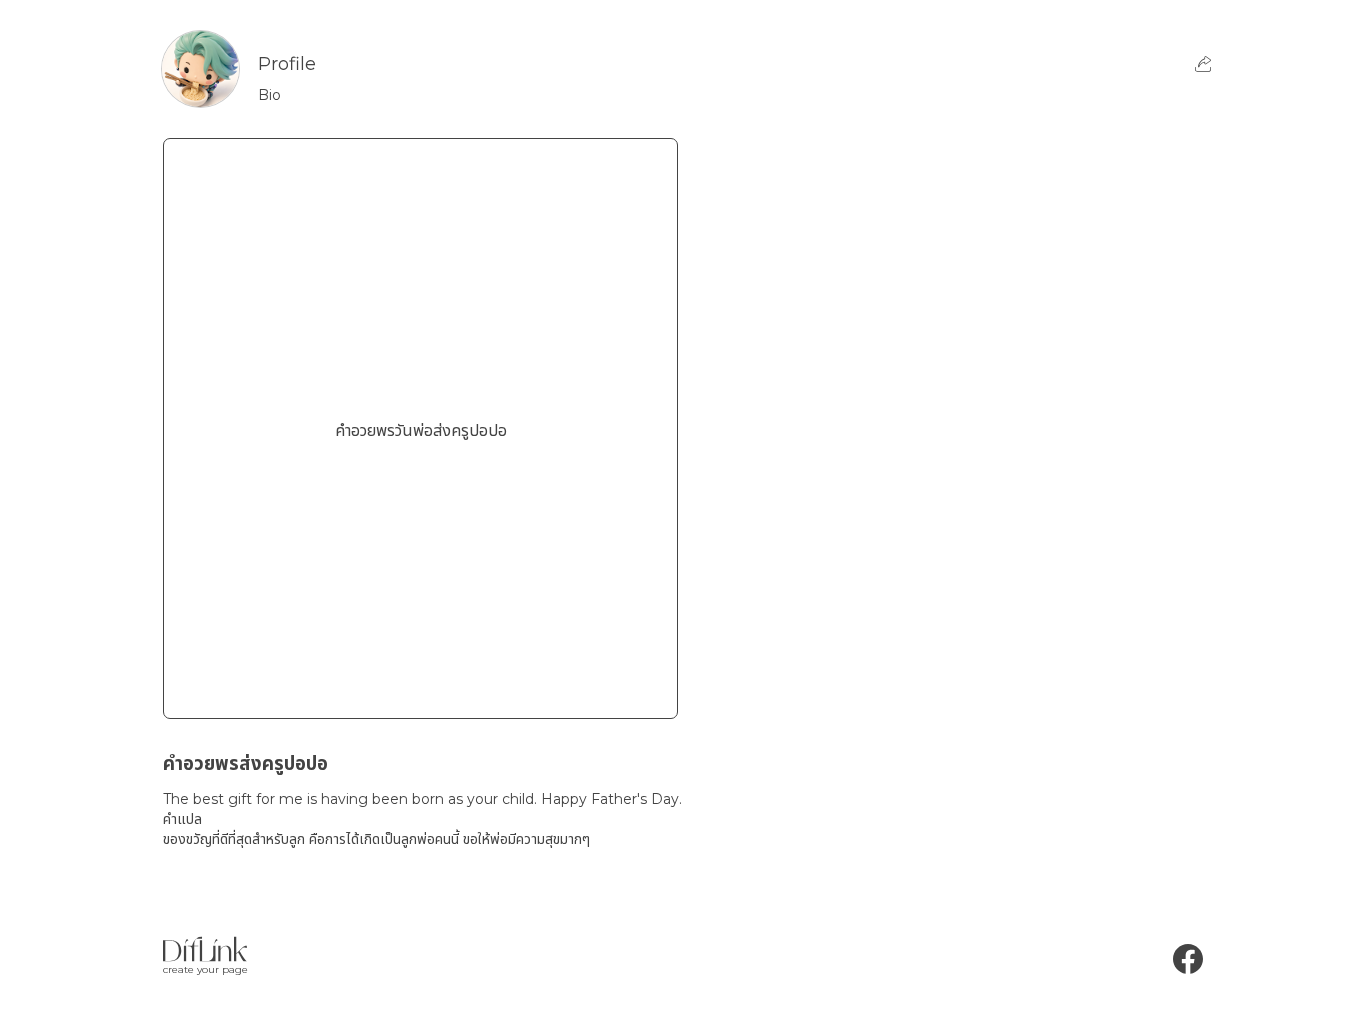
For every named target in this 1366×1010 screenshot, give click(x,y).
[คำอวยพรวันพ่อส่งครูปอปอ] (420, 687)
